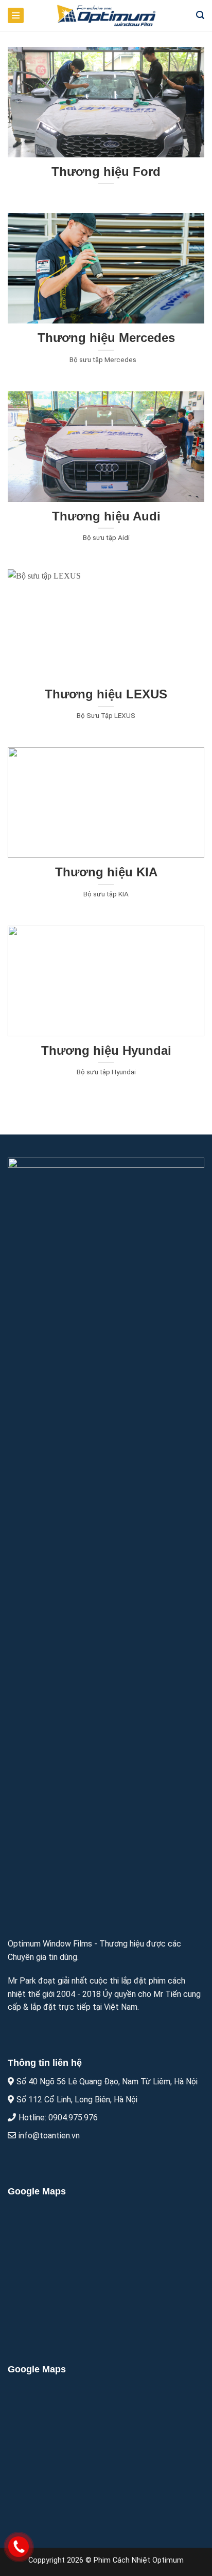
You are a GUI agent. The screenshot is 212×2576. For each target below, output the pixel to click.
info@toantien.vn (49, 2136)
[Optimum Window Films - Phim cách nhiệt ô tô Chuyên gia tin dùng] (106, 15)
